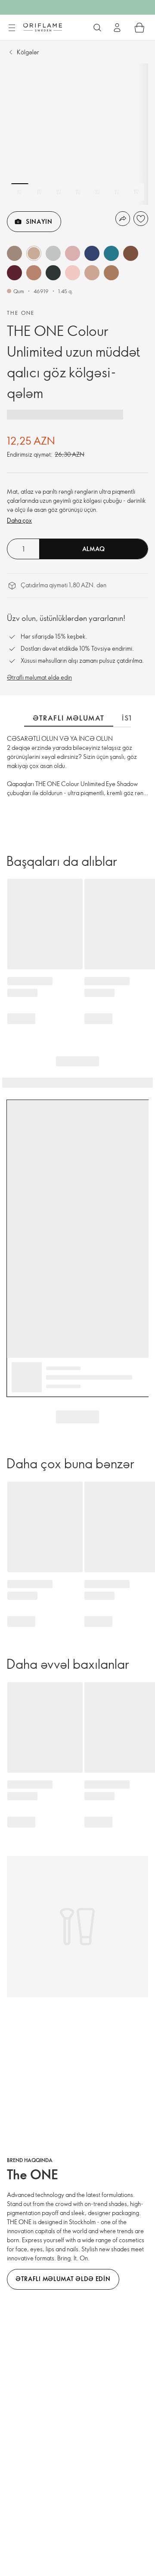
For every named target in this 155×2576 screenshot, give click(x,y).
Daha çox (19, 520)
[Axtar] (97, 28)
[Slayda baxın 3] (59, 192)
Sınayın (39, 221)
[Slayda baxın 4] (78, 192)
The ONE (21, 313)
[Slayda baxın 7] (136, 192)
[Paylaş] (123, 219)
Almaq (94, 549)
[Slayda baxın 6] (117, 192)
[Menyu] (12, 28)
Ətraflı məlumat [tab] (69, 718)
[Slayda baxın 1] (20, 192)
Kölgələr (28, 52)
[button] (14, 253)
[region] (77, 134)
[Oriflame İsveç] (43, 27)
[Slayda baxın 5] (97, 192)
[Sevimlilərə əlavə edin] (141, 219)
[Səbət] (139, 28)
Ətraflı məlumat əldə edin (39, 677)
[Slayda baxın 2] (39, 192)
